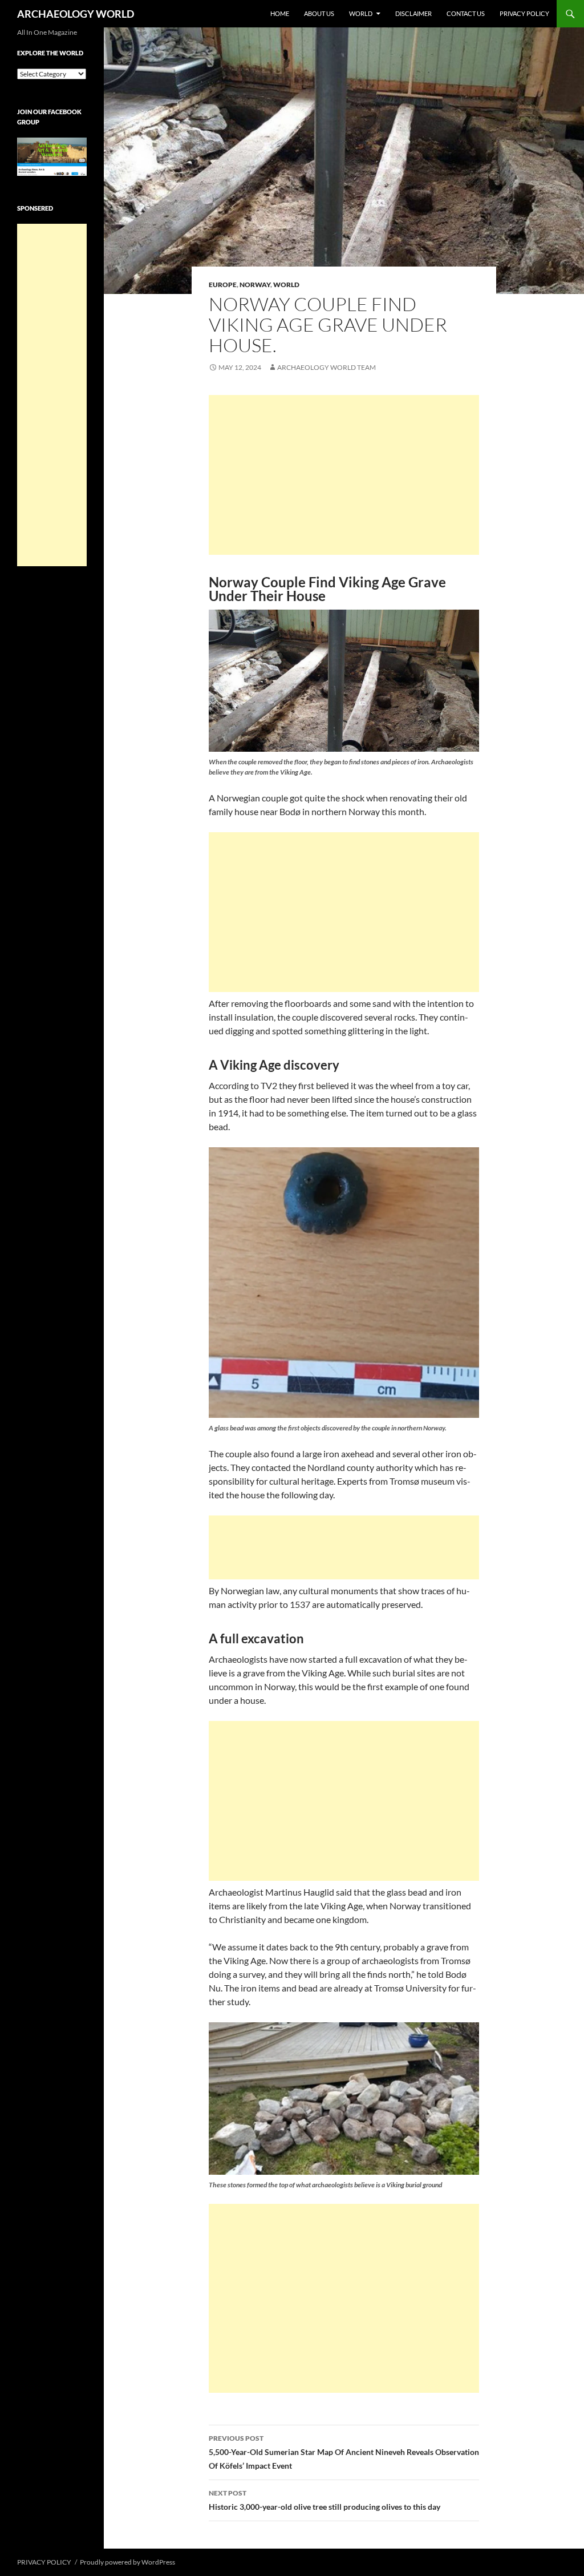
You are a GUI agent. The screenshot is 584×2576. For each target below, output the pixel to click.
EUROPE (223, 285)
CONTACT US (466, 13)
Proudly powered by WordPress (127, 2562)
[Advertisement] (344, 475)
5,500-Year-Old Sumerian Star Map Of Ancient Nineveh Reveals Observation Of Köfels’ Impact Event (344, 2452)
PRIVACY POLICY (524, 13)
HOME (280, 13)
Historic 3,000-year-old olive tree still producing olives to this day (325, 2500)
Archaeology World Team (327, 367)
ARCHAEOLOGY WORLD (76, 14)
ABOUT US (319, 13)
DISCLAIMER (413, 13)
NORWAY (255, 285)
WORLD (361, 13)
